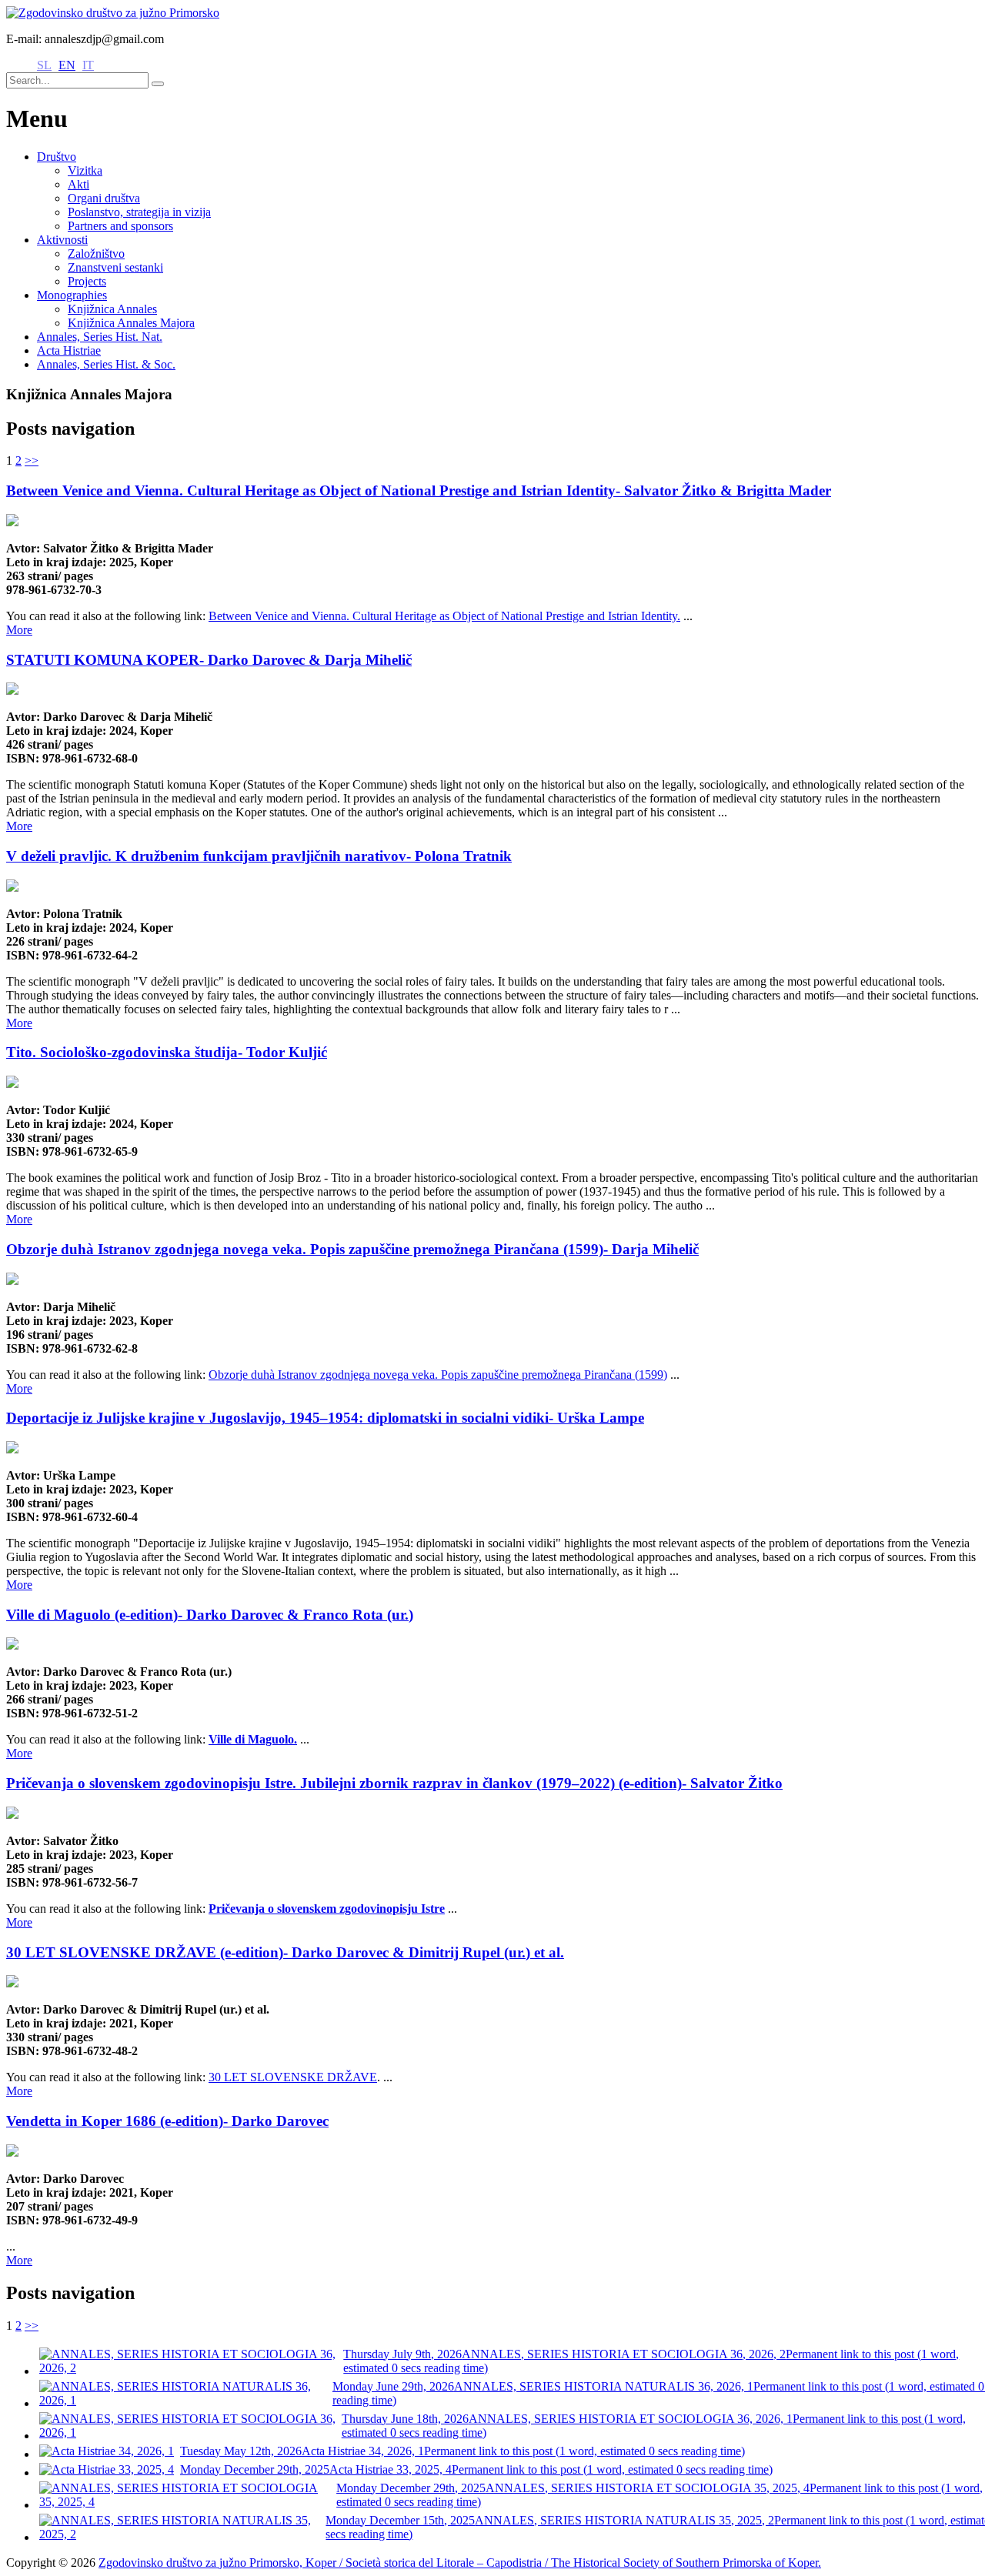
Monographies (72, 295)
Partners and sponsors (120, 226)
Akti (78, 184)
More (19, 630)
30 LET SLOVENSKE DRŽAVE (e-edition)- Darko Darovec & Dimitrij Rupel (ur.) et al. (285, 1952)
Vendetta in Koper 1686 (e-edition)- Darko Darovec (167, 2121)
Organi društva (104, 198)
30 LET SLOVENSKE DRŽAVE (293, 2077)
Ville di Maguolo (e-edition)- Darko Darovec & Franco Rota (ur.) (210, 1615)
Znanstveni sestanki (115, 267)
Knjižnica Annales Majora (131, 323)
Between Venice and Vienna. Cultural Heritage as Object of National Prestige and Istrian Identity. (444, 616)
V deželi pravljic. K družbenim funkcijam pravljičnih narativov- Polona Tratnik (259, 856)
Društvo (57, 157)
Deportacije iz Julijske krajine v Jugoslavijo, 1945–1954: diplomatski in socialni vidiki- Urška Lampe (325, 1418)
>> (32, 460)
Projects (87, 281)
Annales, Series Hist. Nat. (100, 337)
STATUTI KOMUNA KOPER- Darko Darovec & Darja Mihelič (209, 660)
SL (44, 65)
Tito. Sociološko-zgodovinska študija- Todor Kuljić (167, 1052)
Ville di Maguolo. (253, 1739)
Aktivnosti (62, 240)
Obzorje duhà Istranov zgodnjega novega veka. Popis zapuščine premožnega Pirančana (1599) (438, 1375)
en (67, 65)
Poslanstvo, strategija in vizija (139, 212)
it (88, 65)
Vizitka (85, 170)
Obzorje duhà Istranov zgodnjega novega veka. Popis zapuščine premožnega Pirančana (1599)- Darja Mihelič (352, 1249)
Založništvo (96, 254)
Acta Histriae (69, 350)
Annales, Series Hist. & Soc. (106, 364)
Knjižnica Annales (112, 309)
